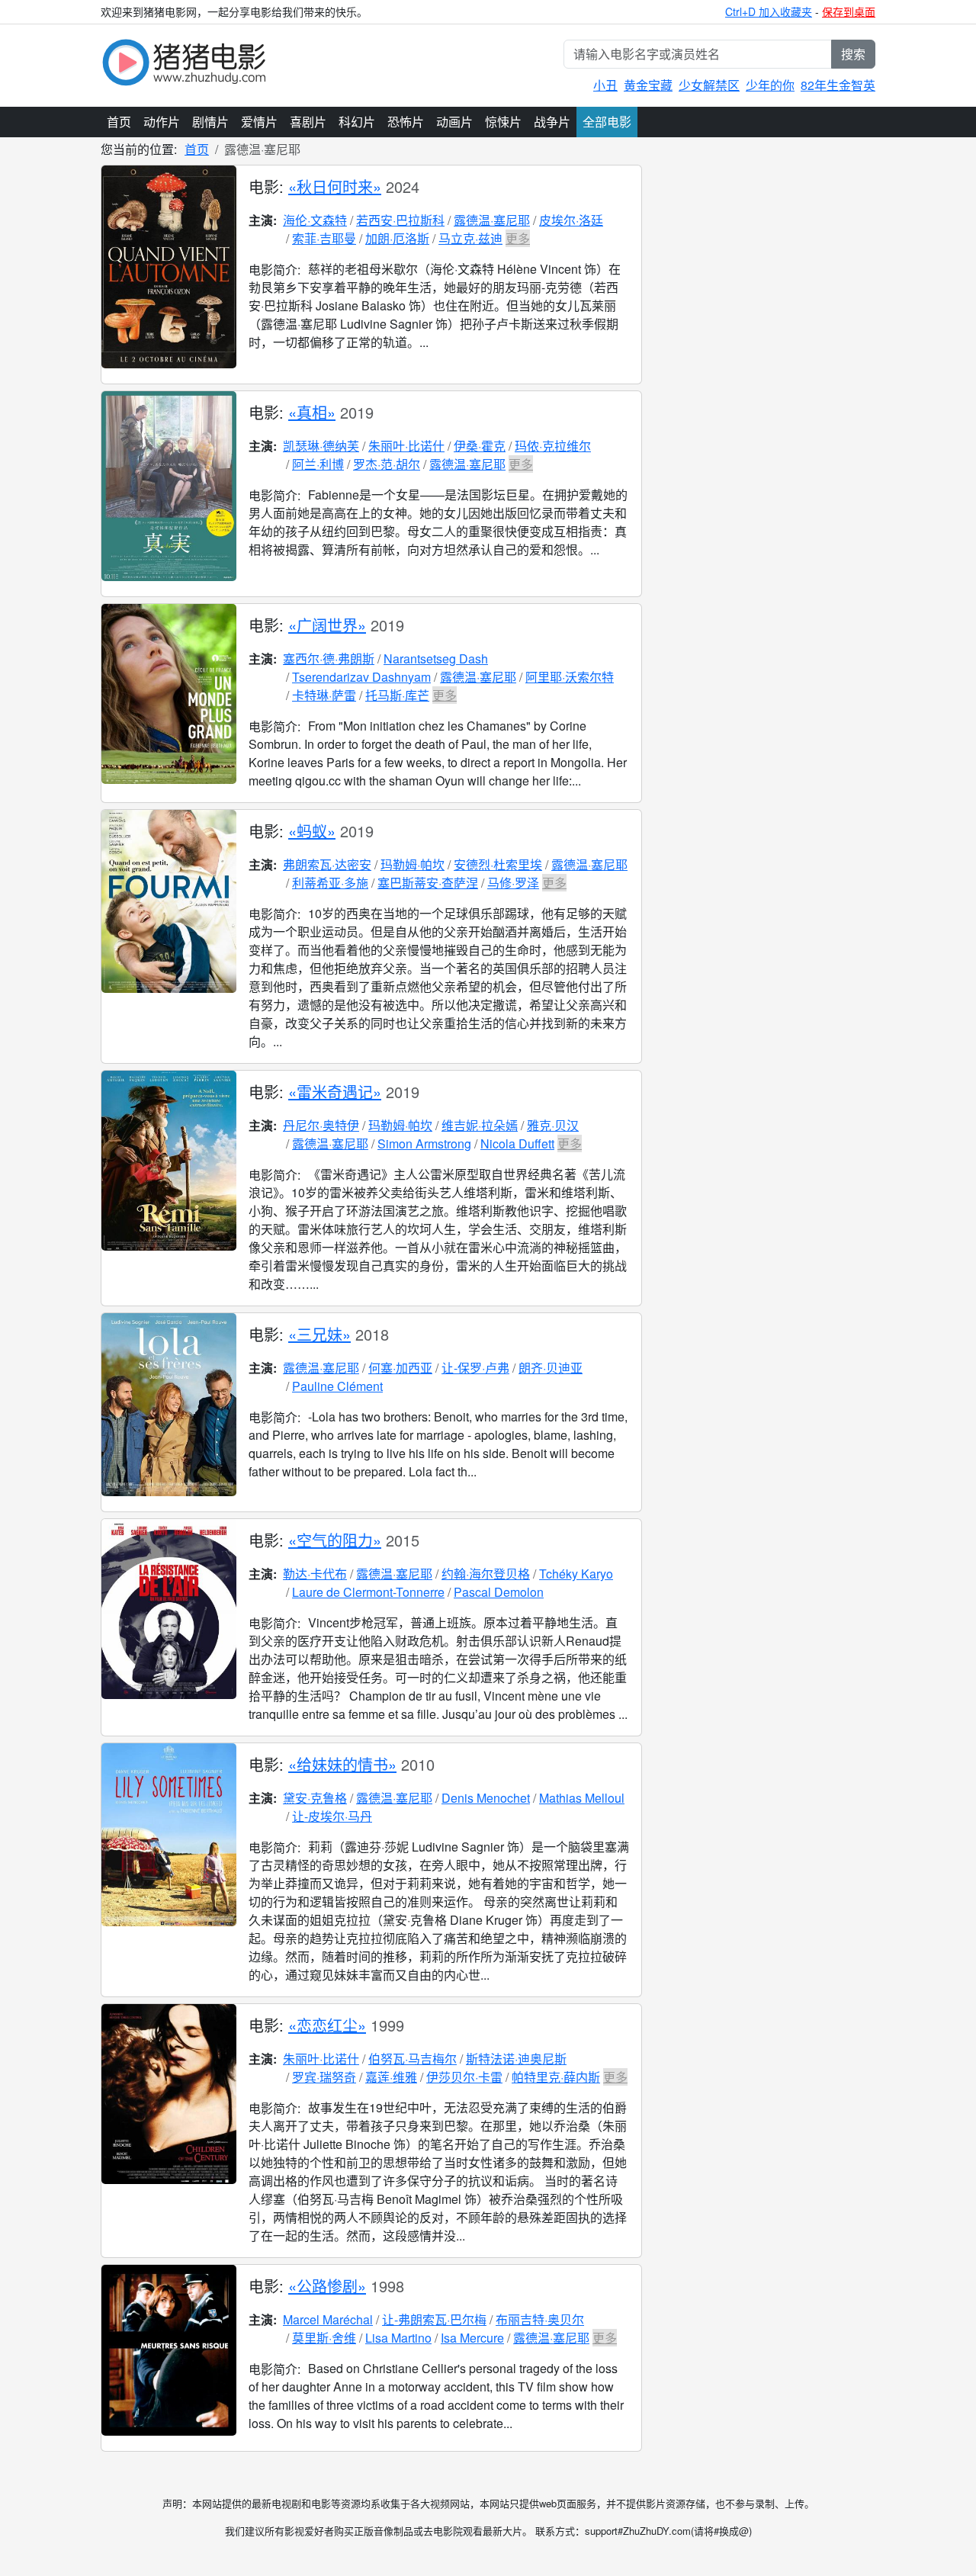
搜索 (853, 54)
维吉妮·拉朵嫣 (480, 1125)
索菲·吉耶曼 (324, 238)
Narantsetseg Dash (436, 658)
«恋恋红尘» (327, 2025)
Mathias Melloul (582, 1798)
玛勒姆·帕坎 (413, 864)
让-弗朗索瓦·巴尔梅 (434, 2319)
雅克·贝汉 (553, 1125)
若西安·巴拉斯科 (400, 220)
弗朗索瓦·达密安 (327, 864)
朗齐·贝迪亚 (551, 1368)
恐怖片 (406, 122)
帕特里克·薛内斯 (556, 2077)
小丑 (605, 85)
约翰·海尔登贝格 (486, 1574)
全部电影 (607, 122)
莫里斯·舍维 (324, 2338)
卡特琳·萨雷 (324, 695)
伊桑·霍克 (480, 446)
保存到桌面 (849, 11)
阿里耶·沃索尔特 (570, 677)
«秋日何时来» (335, 186)
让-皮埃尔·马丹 (332, 1816)
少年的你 (770, 85)
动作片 (162, 122)
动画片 (454, 122)
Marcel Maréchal (328, 2319)
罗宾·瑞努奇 (324, 2077)
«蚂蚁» (312, 831)
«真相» (312, 412)
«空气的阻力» (335, 1540)
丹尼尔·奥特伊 (321, 1125)
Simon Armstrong (424, 1143)
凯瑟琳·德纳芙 (321, 446)
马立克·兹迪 (470, 238)
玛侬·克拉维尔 (553, 446)
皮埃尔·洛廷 (571, 220)
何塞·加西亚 (400, 1368)
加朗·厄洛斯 (397, 238)
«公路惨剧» (327, 2286)
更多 (518, 238)
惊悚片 (503, 122)
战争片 (552, 122)
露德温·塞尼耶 (492, 220)
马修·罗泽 (513, 883)
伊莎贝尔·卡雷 (464, 2077)
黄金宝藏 (648, 85)
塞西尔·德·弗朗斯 (329, 658)
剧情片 (210, 122)
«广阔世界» (327, 625)
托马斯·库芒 (397, 695)
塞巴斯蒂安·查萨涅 (428, 883)
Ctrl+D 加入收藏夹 (769, 11)
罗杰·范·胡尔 (387, 464)
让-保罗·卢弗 (475, 1368)
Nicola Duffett (517, 1143)
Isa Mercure (472, 2338)
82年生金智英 (838, 85)
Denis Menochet (486, 1798)
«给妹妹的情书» (342, 1764)
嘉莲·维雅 (391, 2077)
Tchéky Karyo (576, 1574)
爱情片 (259, 122)
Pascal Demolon (499, 1592)
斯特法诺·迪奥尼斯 (516, 2059)
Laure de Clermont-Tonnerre (368, 1592)
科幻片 (357, 122)
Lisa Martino (398, 2338)
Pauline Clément (337, 1386)
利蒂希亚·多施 (330, 883)
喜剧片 (308, 122)
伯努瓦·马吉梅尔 (413, 2059)
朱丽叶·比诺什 (406, 446)
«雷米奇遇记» (335, 1092)
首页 (119, 122)
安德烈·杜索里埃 (498, 864)
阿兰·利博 (318, 464)
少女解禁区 (709, 85)
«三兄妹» (319, 1334)
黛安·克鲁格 (315, 1798)
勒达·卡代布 (315, 1574)
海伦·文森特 (315, 220)
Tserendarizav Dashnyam (361, 677)
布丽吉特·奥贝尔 (540, 2319)
